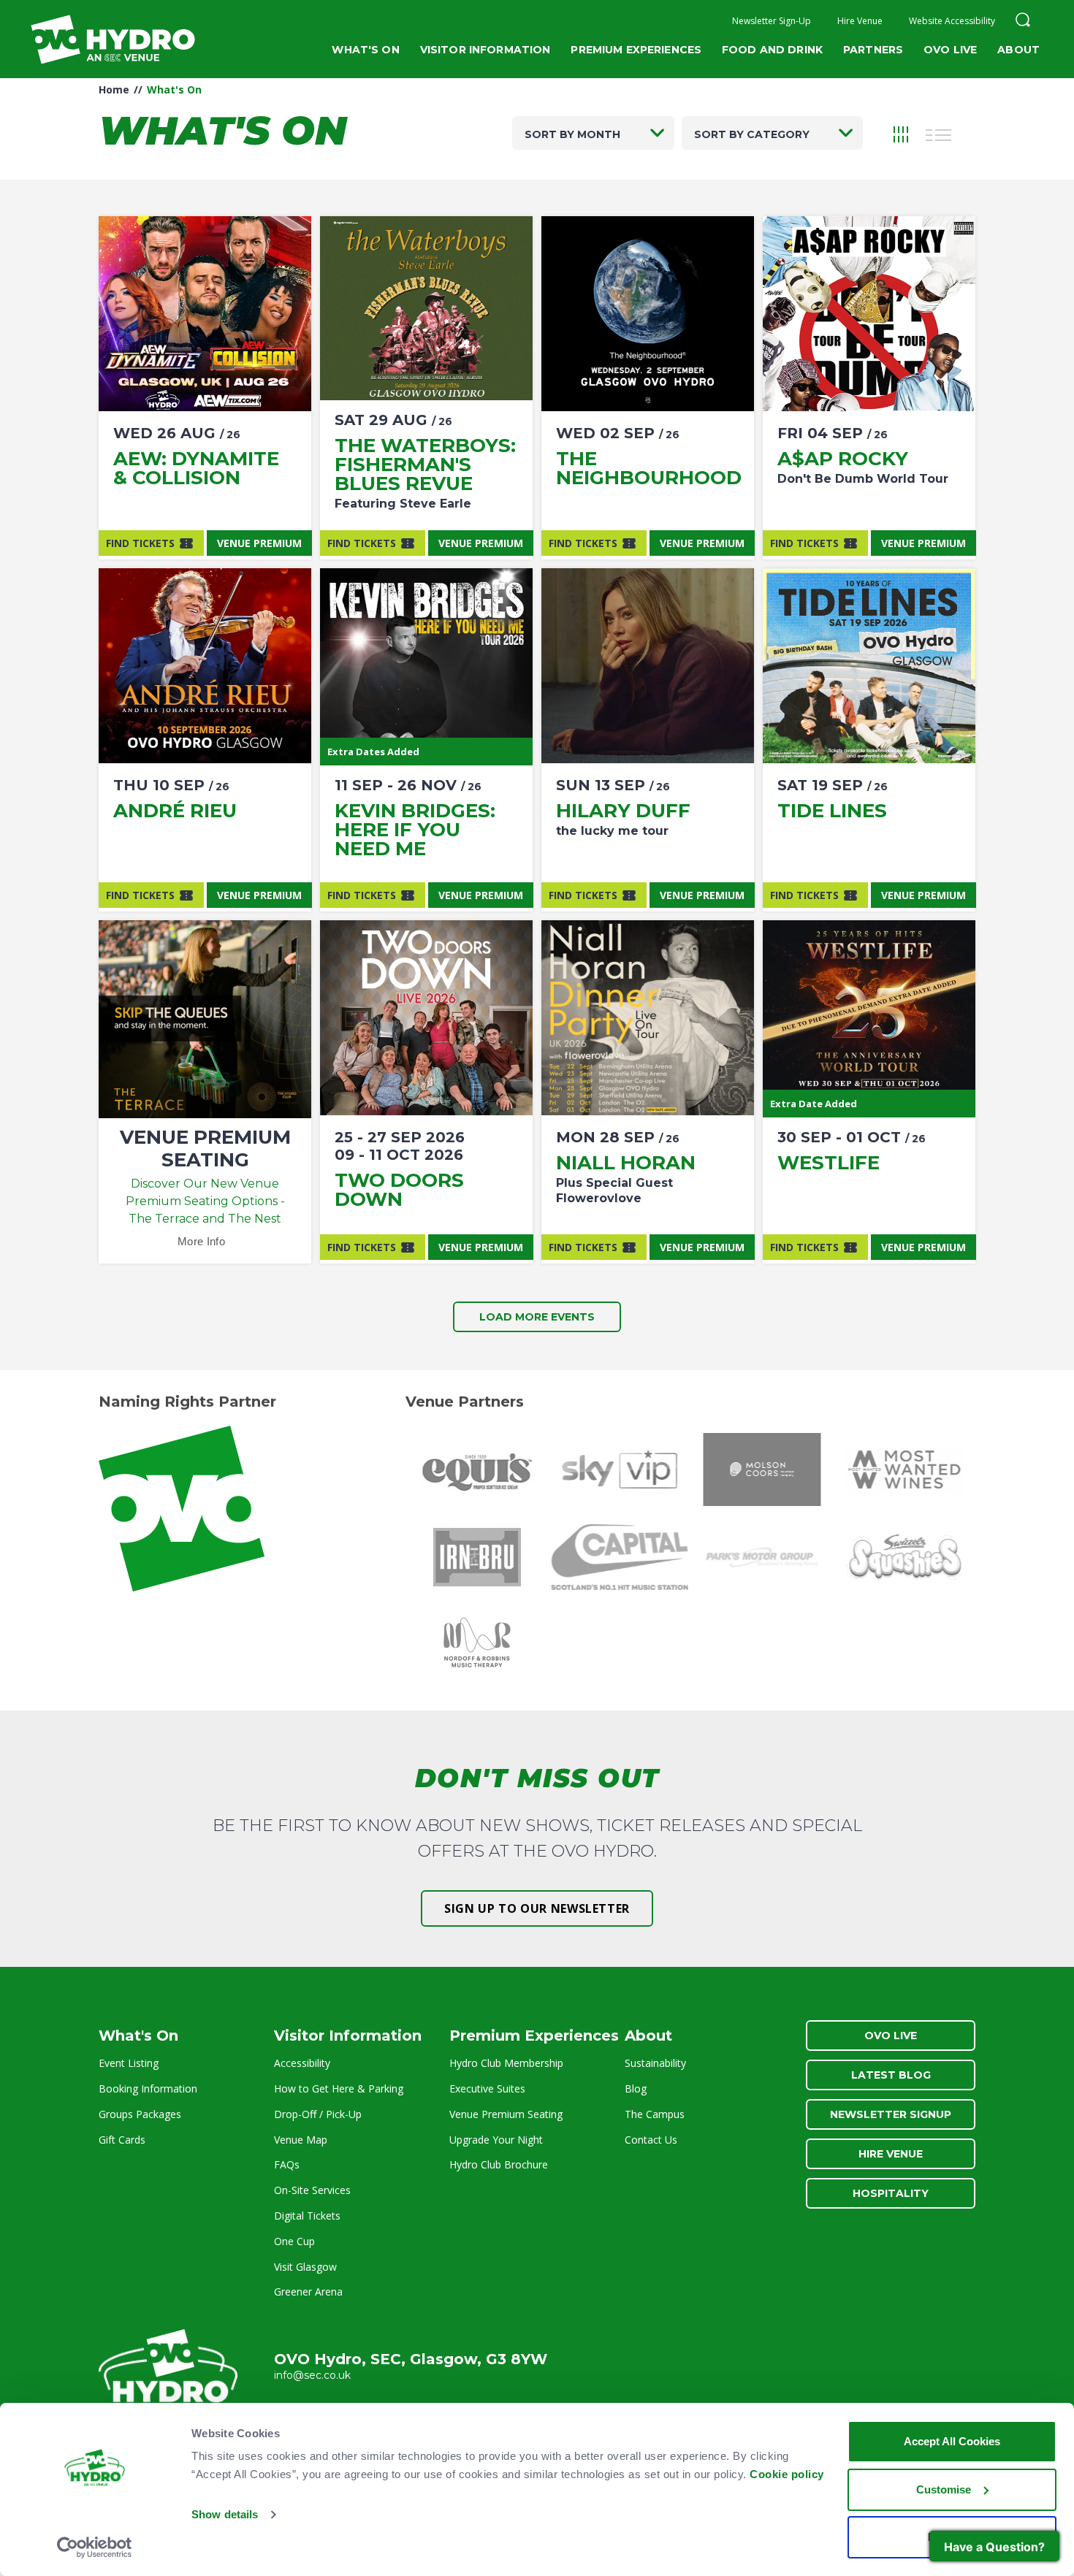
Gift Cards (122, 2140)
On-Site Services (312, 2190)
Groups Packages (140, 2114)
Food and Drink (772, 50)
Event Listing (129, 2063)
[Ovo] (250, 1509)
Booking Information (148, 2088)
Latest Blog (891, 2075)
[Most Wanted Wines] (904, 1469)
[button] (1023, 22)
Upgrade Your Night (496, 2140)
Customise (944, 2489)
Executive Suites (487, 2088)
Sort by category (752, 134)
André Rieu (175, 811)
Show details (225, 2514)
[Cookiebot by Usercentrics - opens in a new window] (95, 2548)
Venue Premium (259, 543)
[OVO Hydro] (168, 2372)
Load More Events (537, 1317)
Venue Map (301, 2140)
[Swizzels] (904, 1557)
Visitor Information (485, 50)
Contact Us (651, 2140)
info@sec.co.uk (312, 2375)
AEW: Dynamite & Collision (196, 468)
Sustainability (655, 2063)
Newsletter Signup (891, 2114)
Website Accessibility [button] (952, 21)
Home (114, 89)
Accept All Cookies (952, 2441)
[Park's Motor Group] (762, 1557)
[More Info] (205, 314)
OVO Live (950, 50)
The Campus (655, 2114)
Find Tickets (140, 543)
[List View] (939, 133)
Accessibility (302, 2063)
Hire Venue (860, 21)
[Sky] (619, 1469)
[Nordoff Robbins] (477, 1645)
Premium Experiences (636, 50)
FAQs (287, 2164)
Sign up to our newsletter (537, 1908)
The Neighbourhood (649, 468)
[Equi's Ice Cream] (477, 1469)
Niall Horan (626, 1163)
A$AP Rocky (843, 459)
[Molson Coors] (762, 1469)
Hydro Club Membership (506, 2063)
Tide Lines (832, 811)
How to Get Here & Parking (339, 2088)
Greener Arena (308, 2292)
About (1018, 50)
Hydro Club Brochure (499, 2164)
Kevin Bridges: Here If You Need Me (415, 830)
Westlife (829, 1163)
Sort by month (572, 134)
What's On (365, 50)
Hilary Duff (623, 811)
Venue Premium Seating (506, 2114)
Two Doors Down (399, 1190)
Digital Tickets (307, 2216)
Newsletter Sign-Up (772, 21)
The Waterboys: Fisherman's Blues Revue (425, 465)
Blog (636, 2088)
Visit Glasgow (305, 2267)
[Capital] (619, 1557)
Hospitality (891, 2193)
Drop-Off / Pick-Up (318, 2114)
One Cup (294, 2241)
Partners (873, 50)
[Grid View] (901, 133)
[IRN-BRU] (477, 1557)
